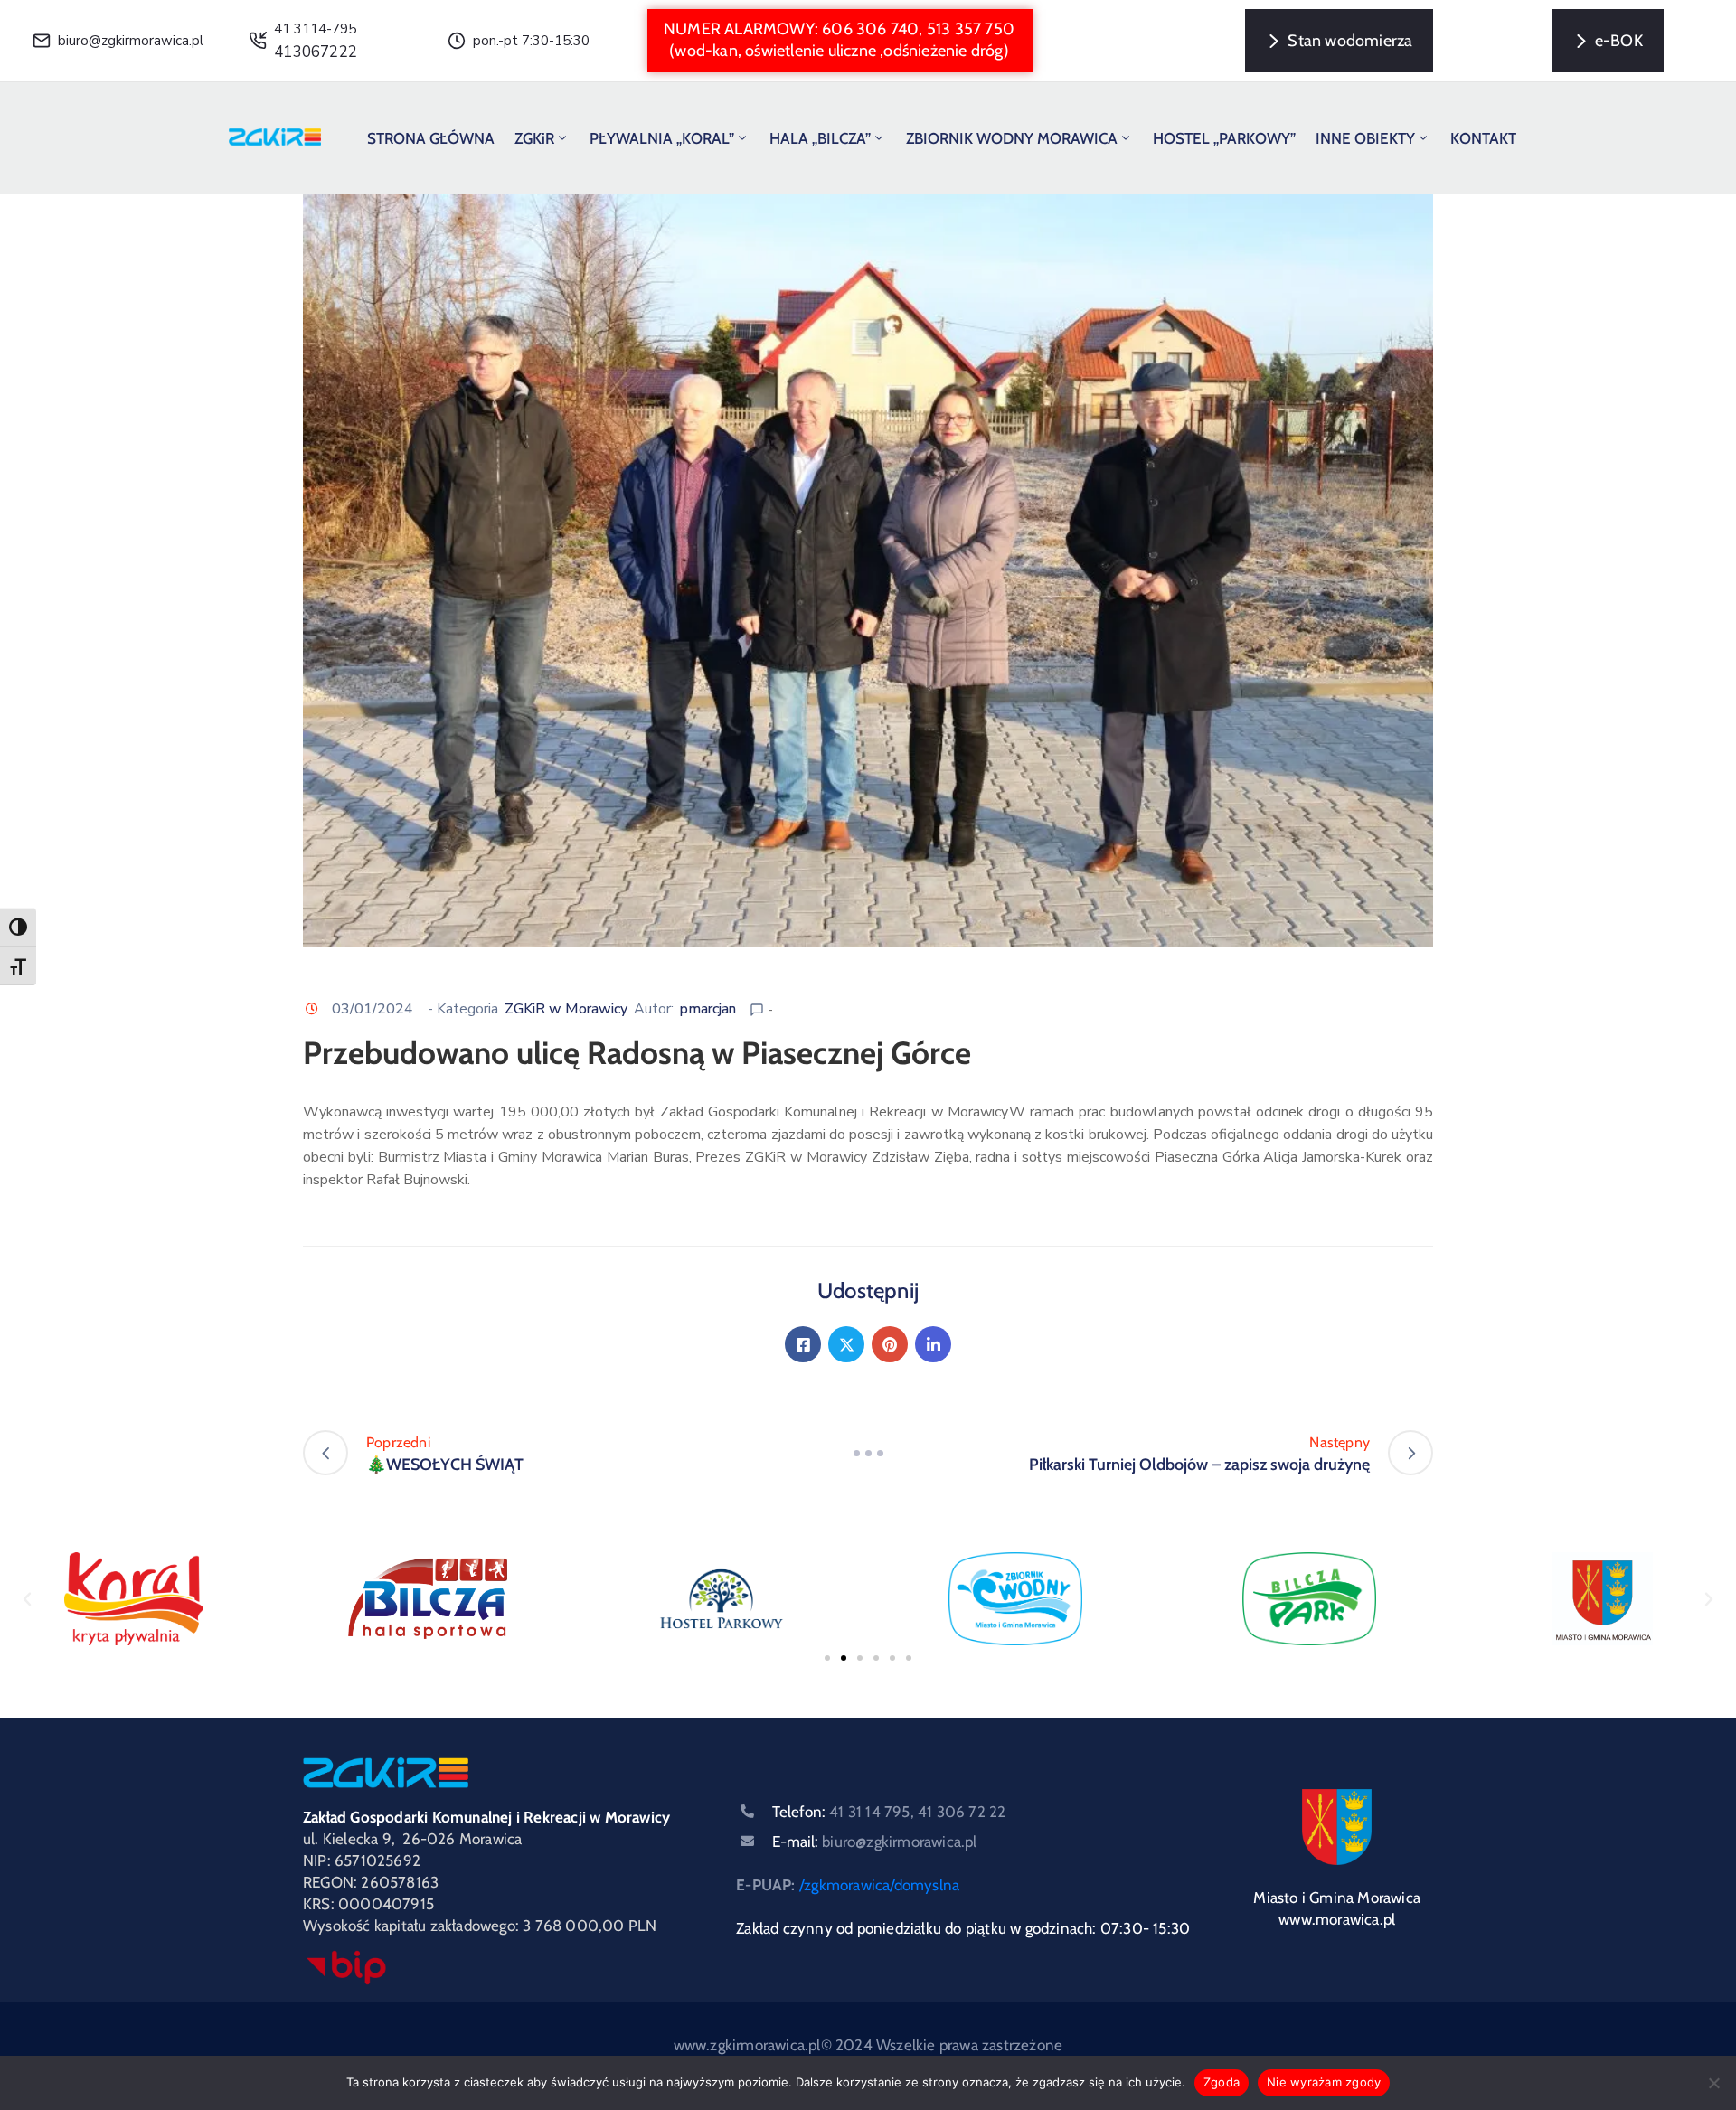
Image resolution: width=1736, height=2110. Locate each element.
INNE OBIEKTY (1365, 138)
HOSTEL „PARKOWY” (1224, 138)
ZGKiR (534, 138)
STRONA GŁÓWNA (431, 138)
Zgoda (1222, 2082)
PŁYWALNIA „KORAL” (662, 138)
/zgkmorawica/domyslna (879, 1885)
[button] (840, 41)
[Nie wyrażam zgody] (1713, 2083)
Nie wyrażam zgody (1324, 2082)
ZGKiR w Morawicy (566, 1009)
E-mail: (874, 1842)
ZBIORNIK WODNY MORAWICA (1012, 138)
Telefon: (889, 1812)
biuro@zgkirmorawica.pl (131, 41)
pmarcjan (708, 1009)
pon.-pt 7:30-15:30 (531, 41)
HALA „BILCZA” (820, 138)
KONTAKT (1483, 138)
